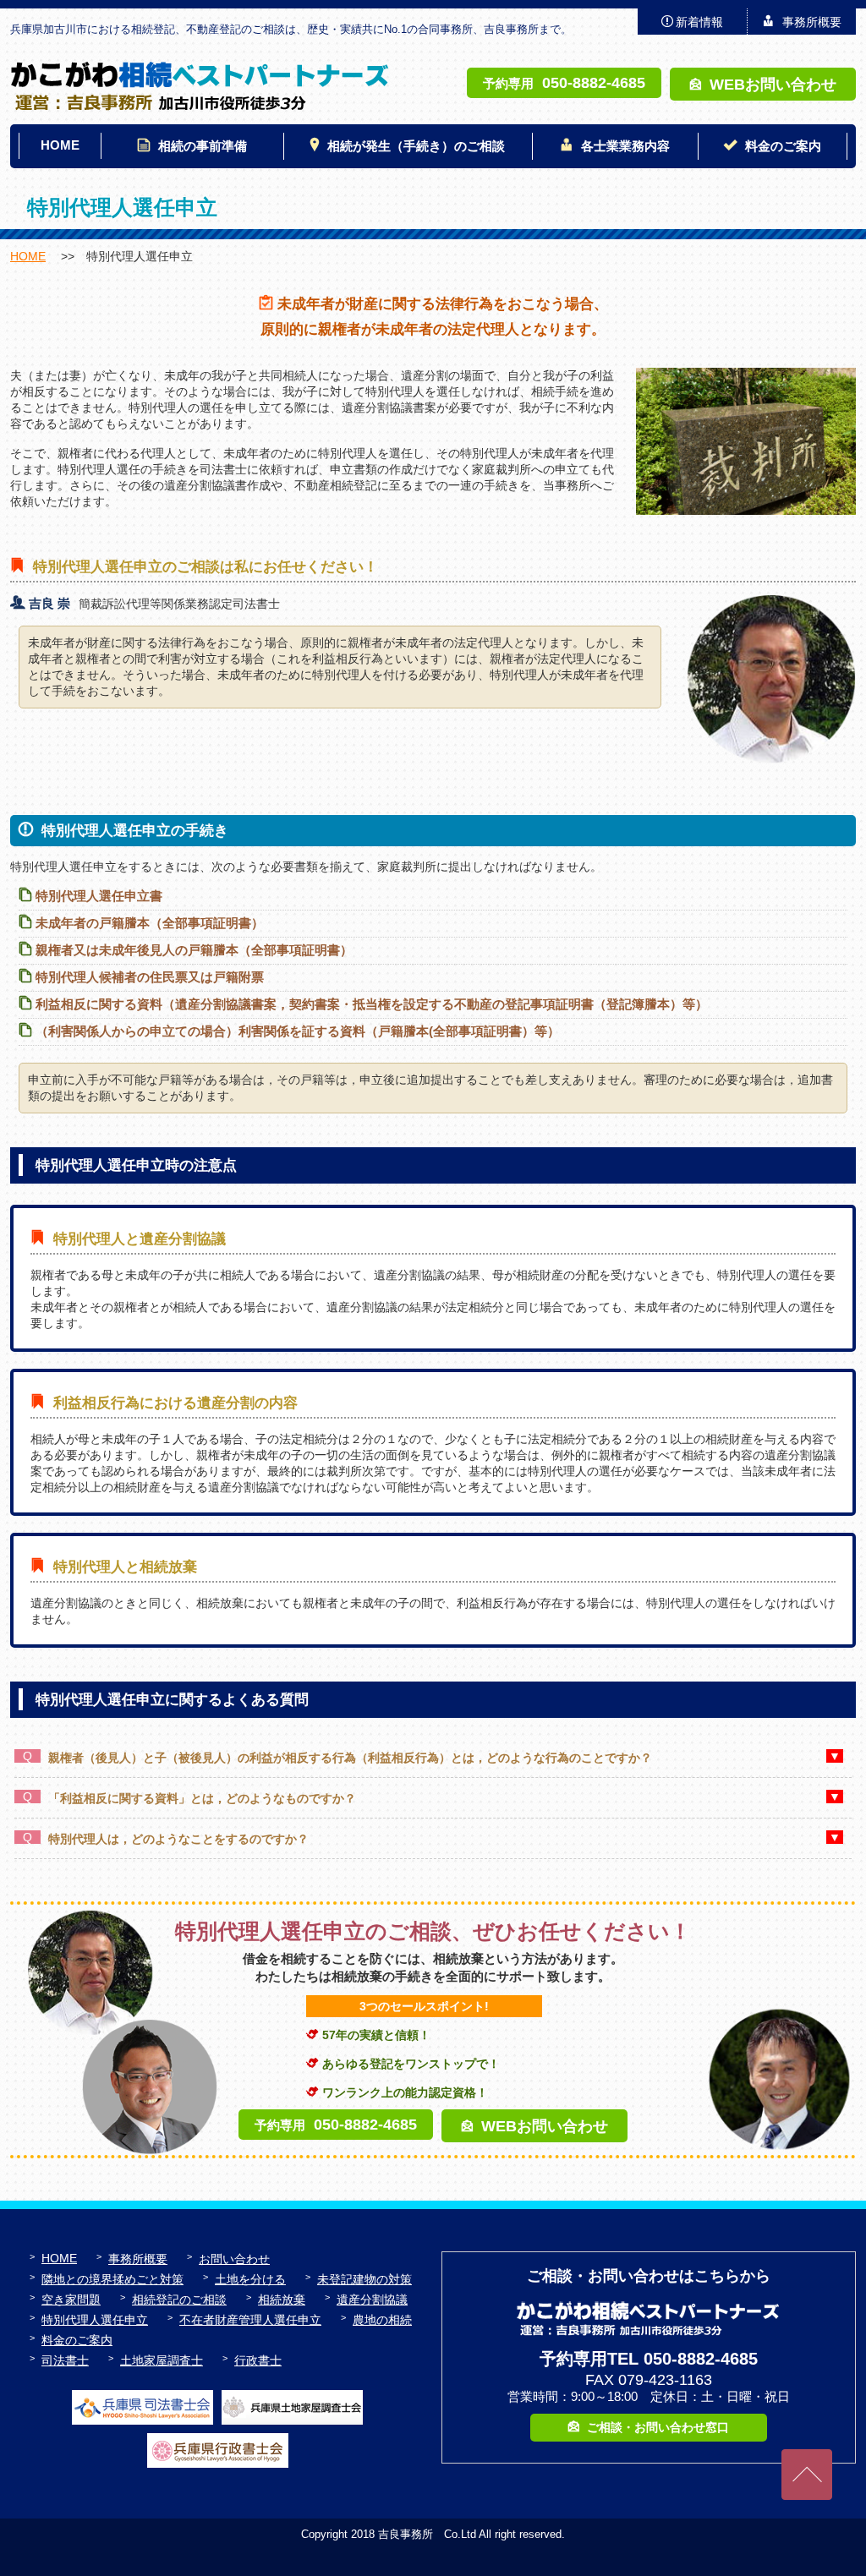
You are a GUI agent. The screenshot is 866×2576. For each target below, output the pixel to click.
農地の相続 (382, 2320)
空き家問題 (71, 2300)
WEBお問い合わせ (773, 84)
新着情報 (699, 22)
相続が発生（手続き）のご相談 (416, 146)
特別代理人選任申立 (95, 2320)
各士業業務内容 (625, 146)
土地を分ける (250, 2279)
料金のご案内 (783, 146)
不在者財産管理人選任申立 (250, 2320)
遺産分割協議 (372, 2300)
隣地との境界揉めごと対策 (112, 2279)
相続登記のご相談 (179, 2300)
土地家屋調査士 (162, 2360)
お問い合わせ (234, 2259)
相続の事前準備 (203, 146)
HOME (60, 145)
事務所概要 (812, 22)
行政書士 (258, 2360)
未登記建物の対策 (364, 2279)
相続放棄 (282, 2300)
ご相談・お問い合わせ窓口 (658, 2427)
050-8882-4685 (594, 82)
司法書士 (65, 2360)
